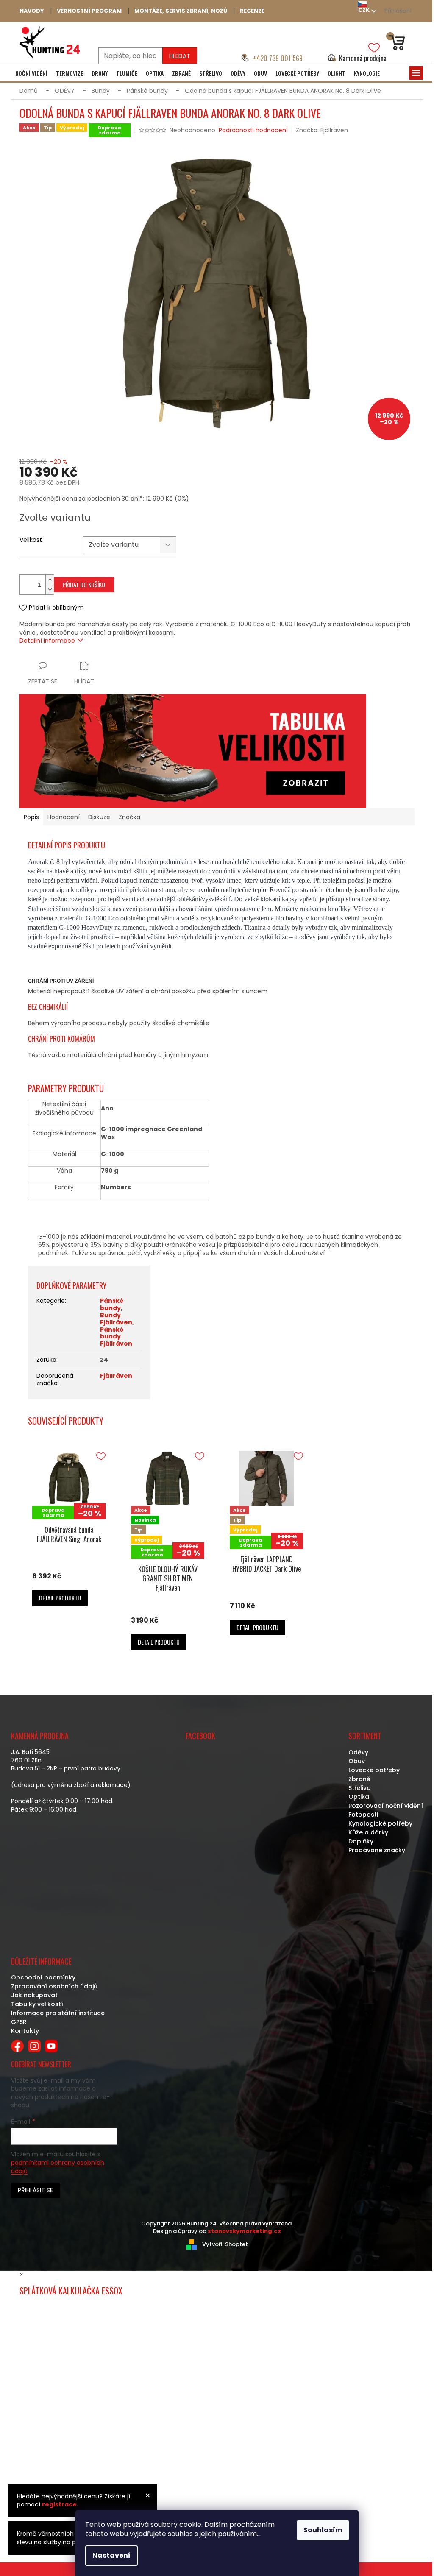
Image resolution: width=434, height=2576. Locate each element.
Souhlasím (323, 2530)
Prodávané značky (377, 1850)
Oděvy (358, 1752)
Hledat (180, 56)
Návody (32, 11)
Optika (359, 1797)
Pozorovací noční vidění (386, 1806)
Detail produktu (60, 1598)
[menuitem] (31, 73)
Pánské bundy (112, 1304)
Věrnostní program (89, 11)
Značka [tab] (129, 817)
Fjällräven (116, 1376)
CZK (364, 10)
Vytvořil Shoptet (225, 2244)
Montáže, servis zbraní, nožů (181, 11)
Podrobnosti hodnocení (253, 130)
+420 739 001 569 (278, 58)
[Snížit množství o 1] (50, 590)
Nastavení (111, 2555)
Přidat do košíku (84, 584)
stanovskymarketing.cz (244, 2231)
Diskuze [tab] (99, 817)
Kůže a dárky (368, 1832)
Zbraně (359, 1779)
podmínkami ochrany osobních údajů (58, 2167)
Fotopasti (363, 1815)
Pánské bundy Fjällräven (116, 1337)
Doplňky (361, 1841)
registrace (59, 2504)
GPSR (19, 2022)
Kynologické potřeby (380, 1823)
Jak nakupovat (34, 1995)
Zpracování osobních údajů (54, 1986)
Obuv (357, 1761)
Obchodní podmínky (43, 1977)
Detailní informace (47, 641)
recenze (252, 11)
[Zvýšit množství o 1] (50, 580)
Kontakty (25, 2031)
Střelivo (360, 1788)
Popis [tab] (31, 817)
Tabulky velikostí (37, 2004)
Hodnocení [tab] (64, 817)
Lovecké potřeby (374, 1770)
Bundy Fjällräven (116, 1319)
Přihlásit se (35, 2190)
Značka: (322, 130)
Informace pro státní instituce (58, 2013)
